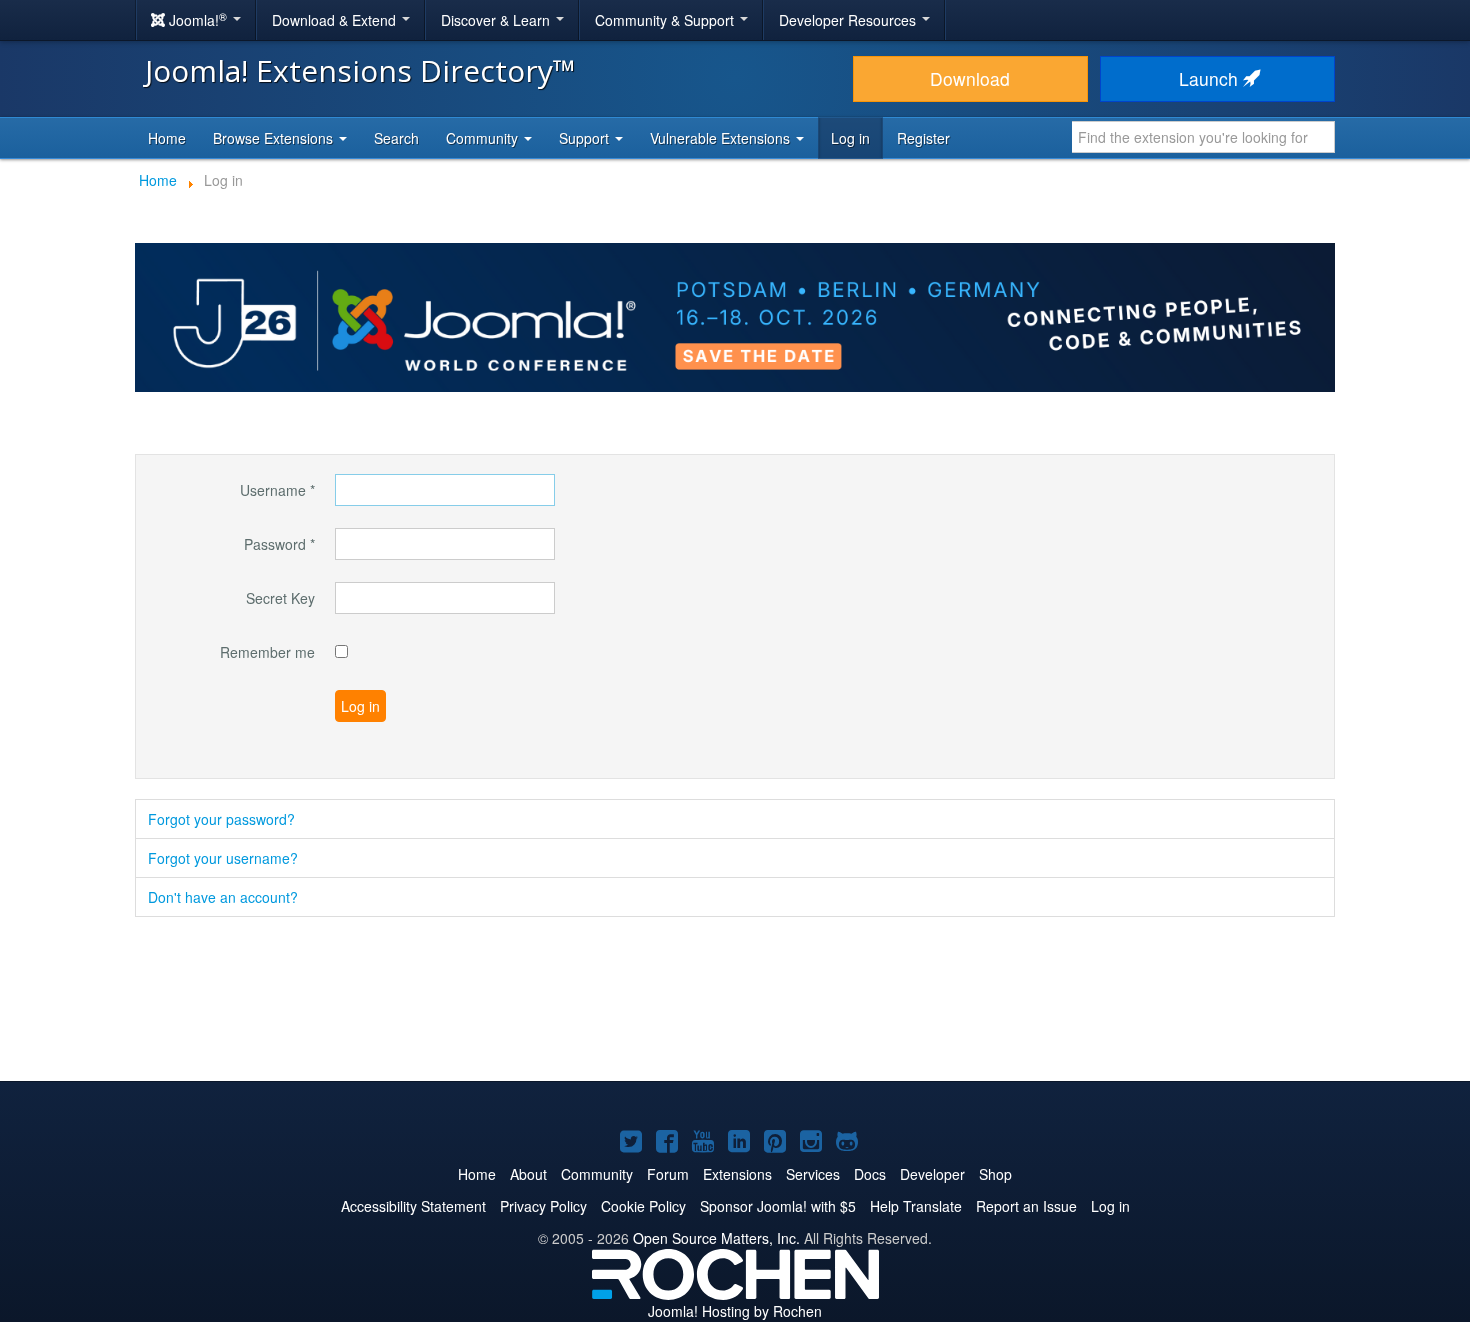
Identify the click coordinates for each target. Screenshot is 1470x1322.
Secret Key (280, 598)
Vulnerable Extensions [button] (722, 138)
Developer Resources (849, 20)
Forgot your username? (223, 858)
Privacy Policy (543, 1206)
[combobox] (1203, 137)
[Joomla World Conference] (735, 315)
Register (923, 138)
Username (277, 490)
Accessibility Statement (413, 1206)
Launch (1211, 78)
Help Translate (916, 1206)
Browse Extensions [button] (275, 138)
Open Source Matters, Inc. (716, 1238)
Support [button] (586, 138)
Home (167, 138)
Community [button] (484, 138)
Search (396, 138)
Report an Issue (1026, 1206)
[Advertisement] (735, 1001)
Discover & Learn (497, 20)
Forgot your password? (221, 819)
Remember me (267, 652)
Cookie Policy (643, 1206)
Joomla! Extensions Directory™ (360, 70)
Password (279, 544)
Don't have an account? (223, 897)
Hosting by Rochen (735, 1311)
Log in (850, 138)
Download (970, 78)
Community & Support (666, 20)
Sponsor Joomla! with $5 (778, 1206)
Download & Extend (336, 20)
